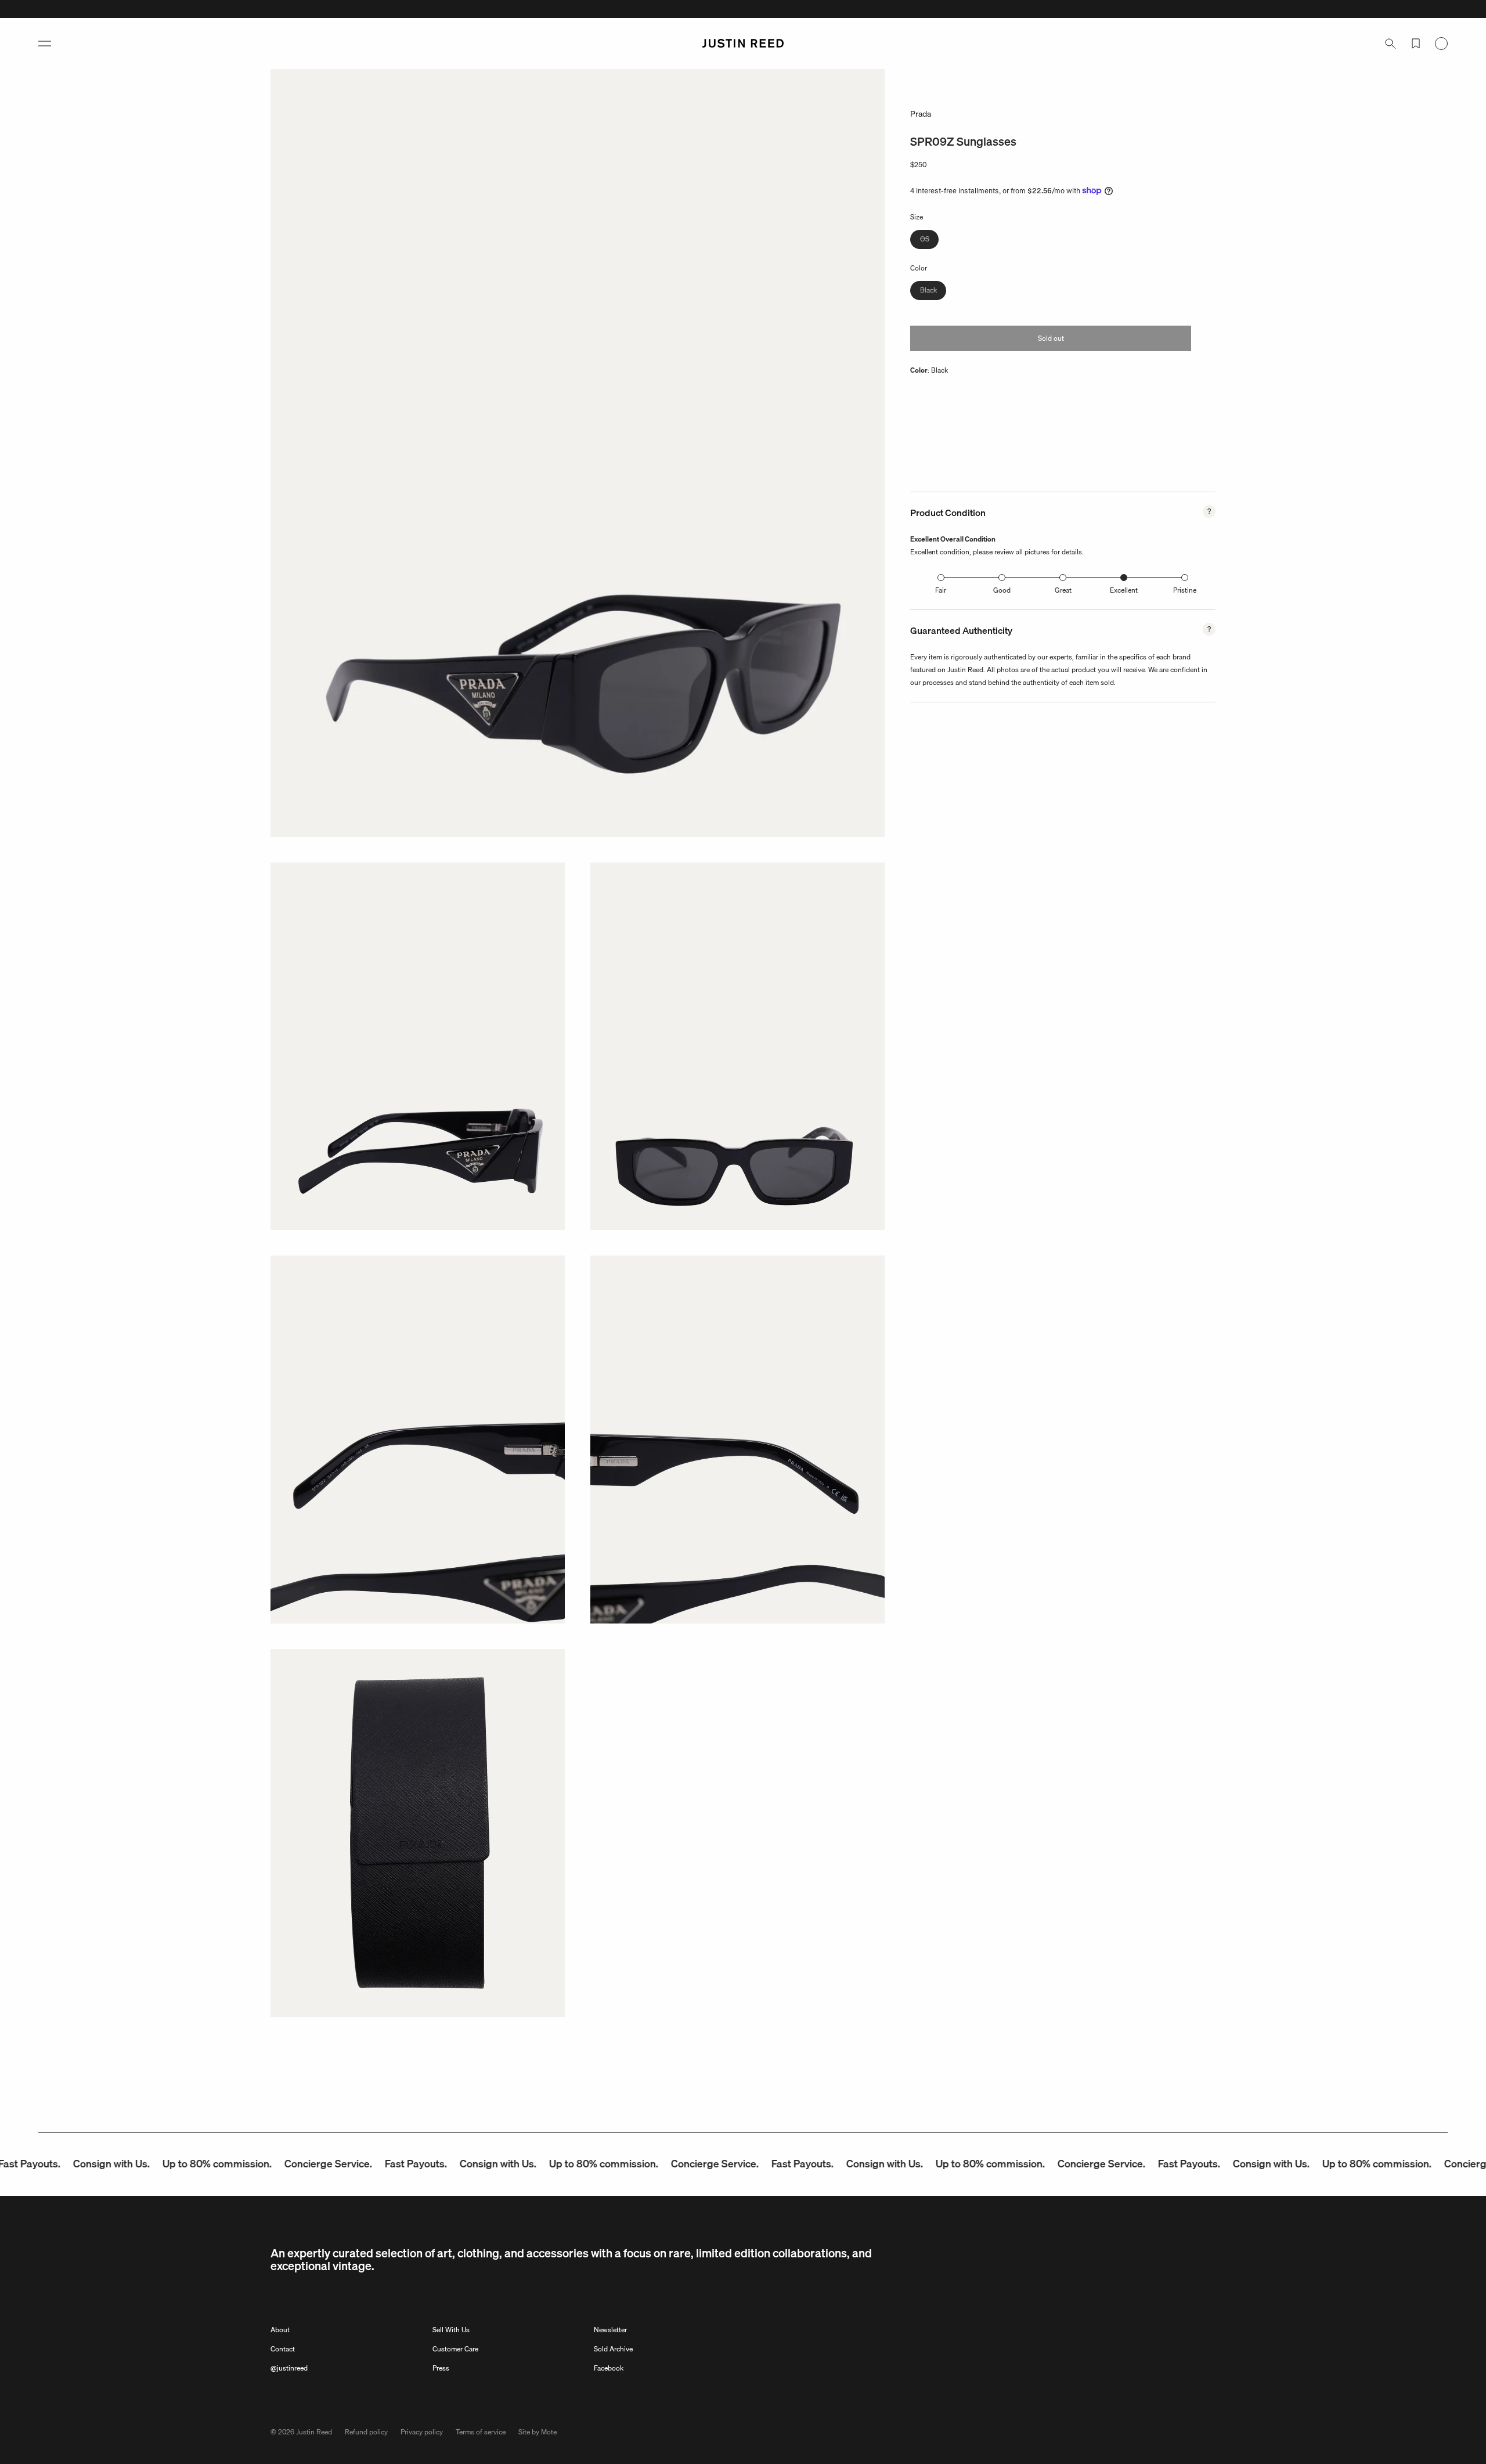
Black (933, 292)
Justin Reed (314, 2432)
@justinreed (289, 2368)
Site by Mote (538, 2432)
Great (1063, 590)
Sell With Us (451, 2330)
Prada (921, 114)
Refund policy (366, 2432)
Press (441, 2368)
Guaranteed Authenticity (961, 630)
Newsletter (610, 2330)
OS (929, 241)
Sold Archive (613, 2349)
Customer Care (455, 2349)
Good (1002, 590)
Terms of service (481, 2432)
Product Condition (948, 513)
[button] (45, 44)
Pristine (1185, 590)
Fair (941, 590)
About (280, 2330)
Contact (283, 2349)
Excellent (1124, 590)
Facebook (609, 2368)
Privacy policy (422, 2432)
